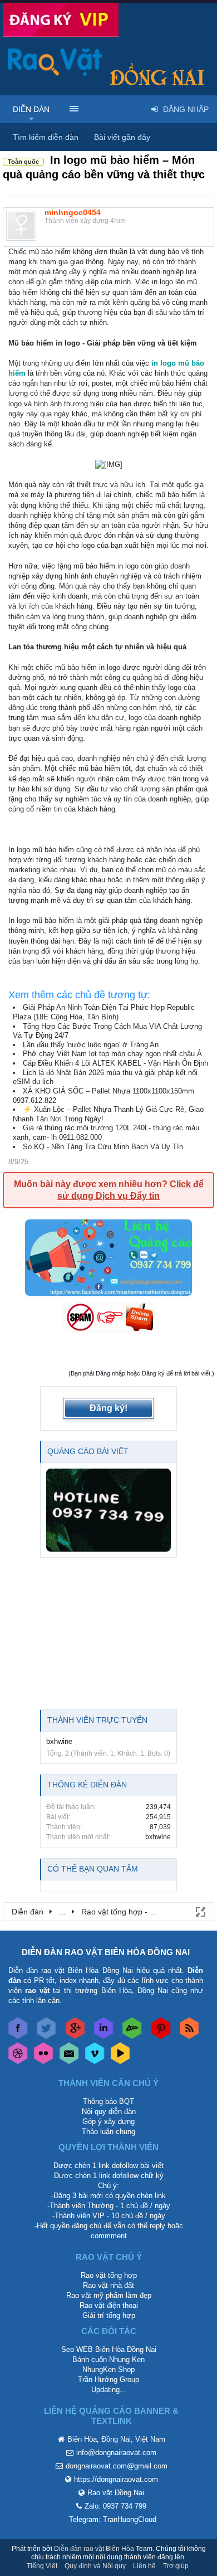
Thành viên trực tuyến (97, 1720)
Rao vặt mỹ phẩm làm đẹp (109, 2295)
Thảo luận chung (108, 2132)
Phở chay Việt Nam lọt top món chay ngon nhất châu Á (112, 1054)
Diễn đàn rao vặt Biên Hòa (94, 2549)
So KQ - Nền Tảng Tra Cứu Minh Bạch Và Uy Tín (103, 1147)
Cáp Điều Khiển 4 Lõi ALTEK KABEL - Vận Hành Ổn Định (115, 1063)
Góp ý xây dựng (108, 2121)
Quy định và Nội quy (95, 2566)
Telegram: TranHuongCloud (113, 2519)
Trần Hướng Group (108, 2380)
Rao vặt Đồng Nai (116, 2493)
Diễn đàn (31, 109)
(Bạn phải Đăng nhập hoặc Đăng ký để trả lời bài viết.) (141, 1373)
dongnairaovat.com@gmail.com (117, 2466)
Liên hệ (144, 2566)
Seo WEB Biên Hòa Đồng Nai (109, 2349)
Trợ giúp (176, 2566)
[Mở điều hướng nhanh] (200, 1911)
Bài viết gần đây (122, 137)
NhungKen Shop (108, 2370)
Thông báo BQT (108, 2101)
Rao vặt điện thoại (109, 2305)
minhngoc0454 (73, 212)
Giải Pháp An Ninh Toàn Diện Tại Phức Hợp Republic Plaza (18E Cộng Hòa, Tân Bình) (104, 1012)
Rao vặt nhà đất (108, 2285)
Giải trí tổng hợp (109, 2315)
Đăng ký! (108, 1408)
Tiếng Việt (42, 2566)
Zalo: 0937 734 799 (115, 2506)
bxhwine (59, 1741)
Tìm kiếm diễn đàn (46, 137)
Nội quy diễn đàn (109, 2111)
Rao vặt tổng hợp (109, 2275)
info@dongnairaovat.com (116, 2453)
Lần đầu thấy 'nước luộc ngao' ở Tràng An (91, 1045)
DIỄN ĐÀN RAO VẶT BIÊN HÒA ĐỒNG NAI (106, 1952)
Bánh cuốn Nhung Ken (108, 2359)
